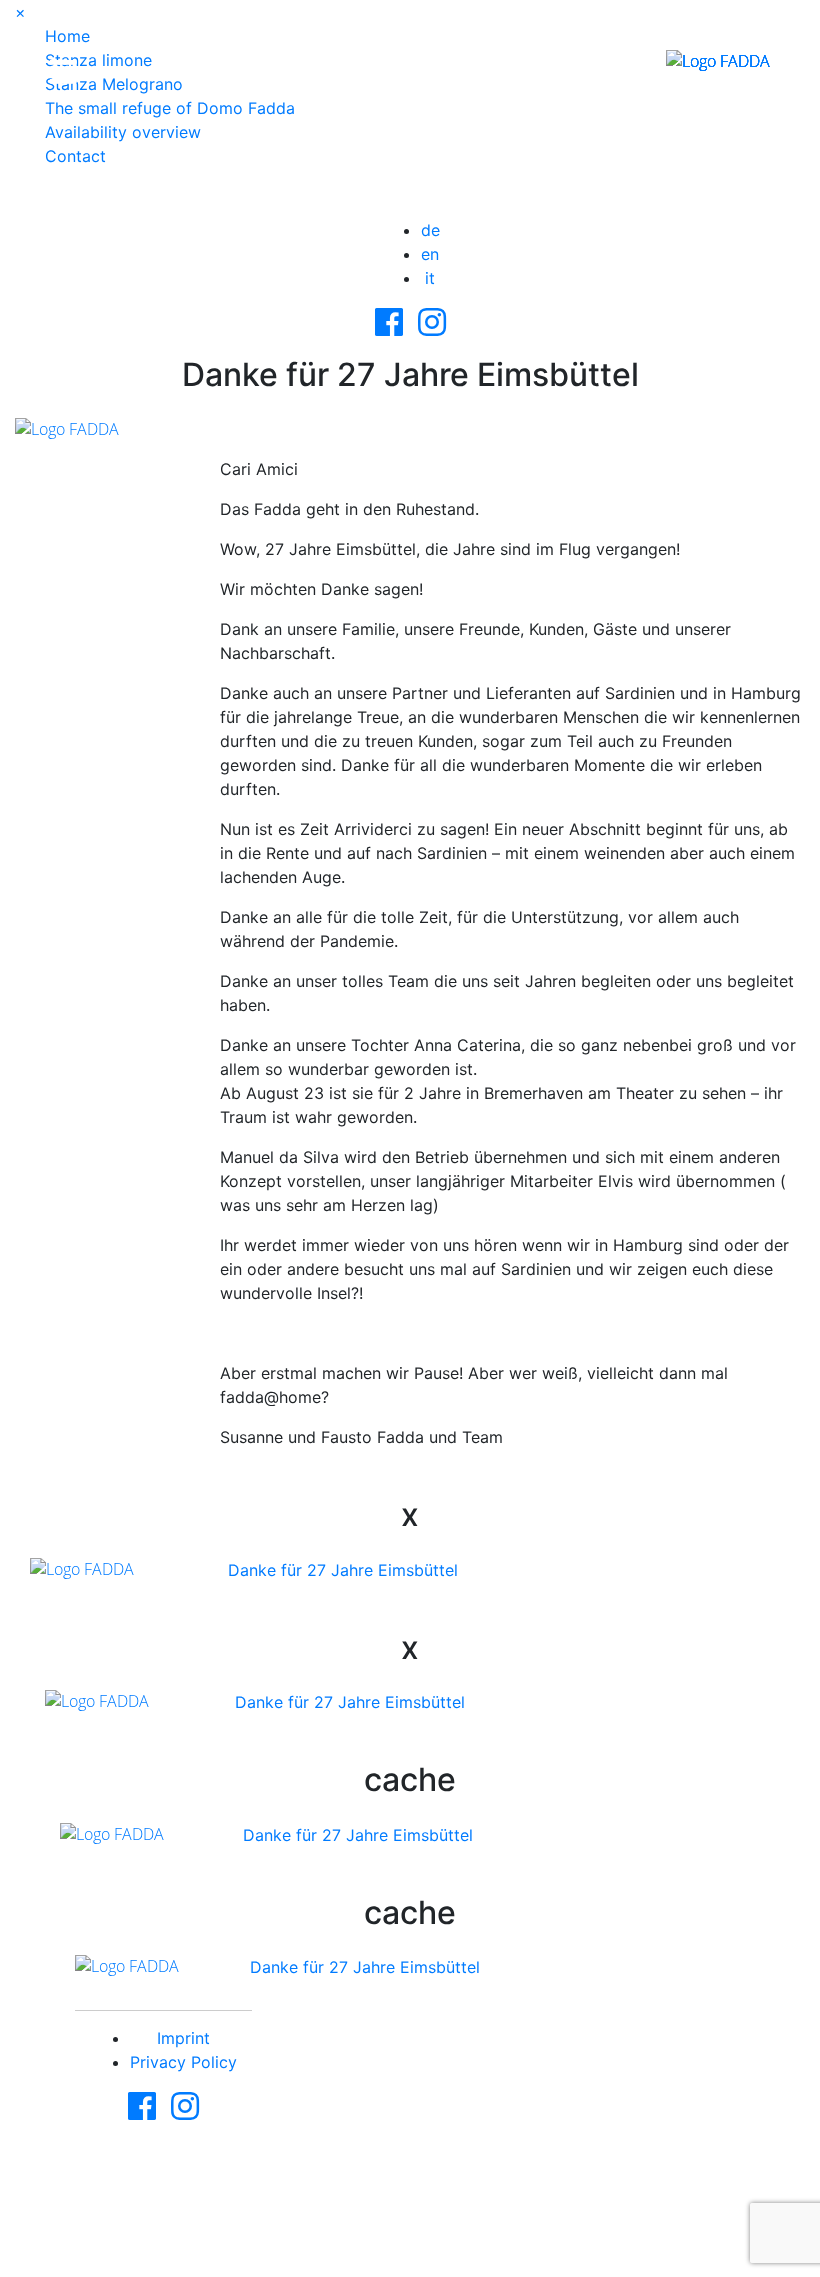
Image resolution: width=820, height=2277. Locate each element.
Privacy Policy (183, 2062)
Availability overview (123, 132)
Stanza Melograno (114, 84)
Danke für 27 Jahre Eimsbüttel (343, 1570)
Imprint (183, 2038)
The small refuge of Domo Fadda (170, 108)
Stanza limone (98, 60)
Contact (75, 156)
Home (67, 36)
